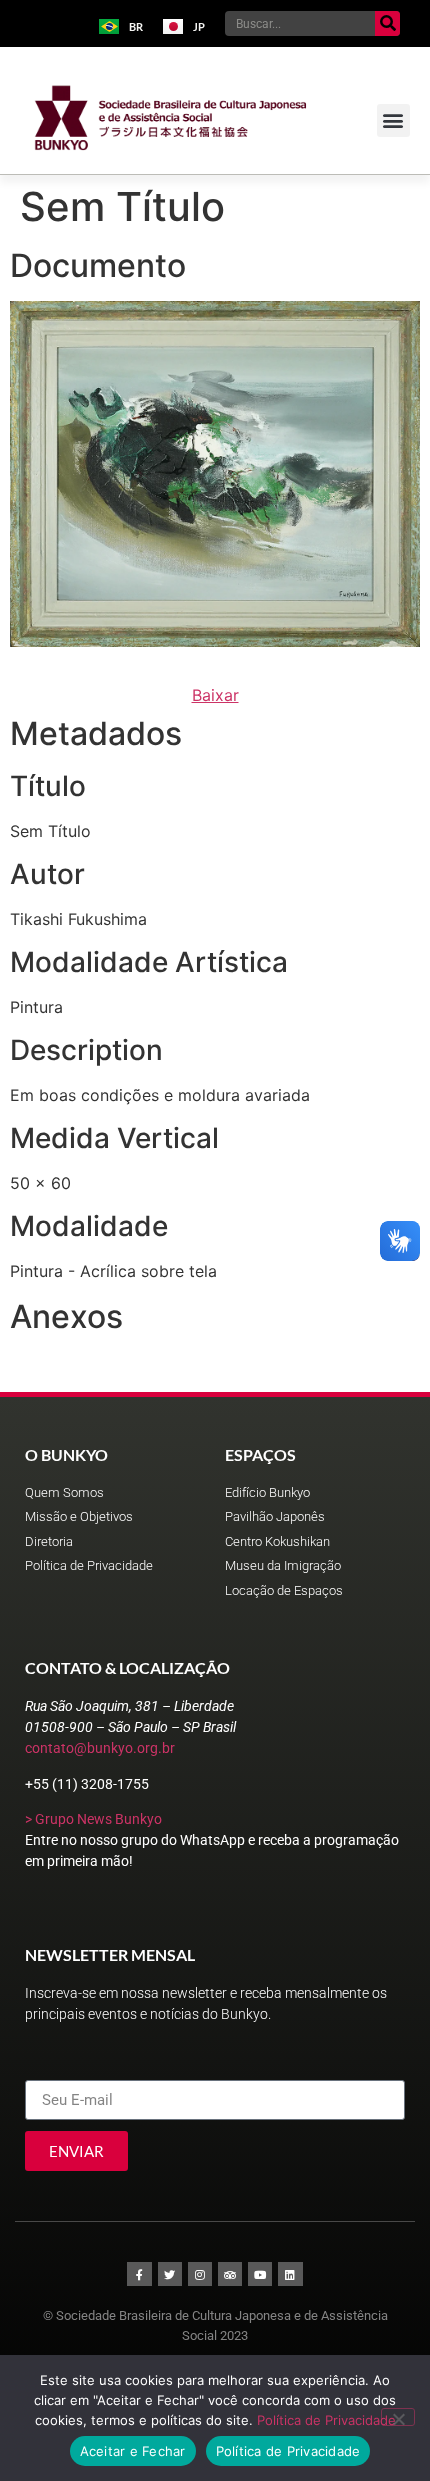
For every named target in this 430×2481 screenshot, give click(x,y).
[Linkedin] (290, 2274)
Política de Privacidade (326, 2420)
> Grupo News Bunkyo (93, 1819)
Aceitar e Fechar (133, 2451)
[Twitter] (170, 2274)
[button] (393, 120)
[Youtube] (260, 2274)
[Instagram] (200, 2274)
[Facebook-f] (139, 2274)
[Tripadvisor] (230, 2274)
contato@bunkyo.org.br (100, 1748)
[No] (398, 2417)
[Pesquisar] (387, 23)
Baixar (215, 695)
